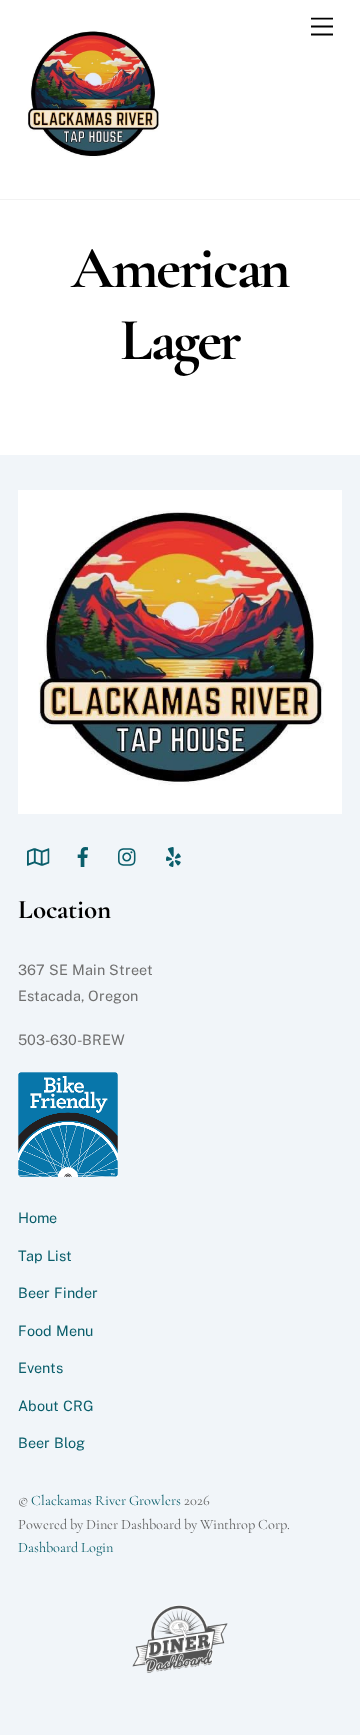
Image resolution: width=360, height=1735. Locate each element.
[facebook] (83, 854)
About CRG (56, 1405)
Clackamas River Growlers (106, 1500)
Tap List (45, 1255)
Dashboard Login (65, 1547)
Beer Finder (58, 1292)
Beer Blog (51, 1442)
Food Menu (55, 1330)
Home (37, 1217)
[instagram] (128, 854)
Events (40, 1367)
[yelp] (173, 854)
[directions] (38, 854)
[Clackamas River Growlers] (93, 162)
